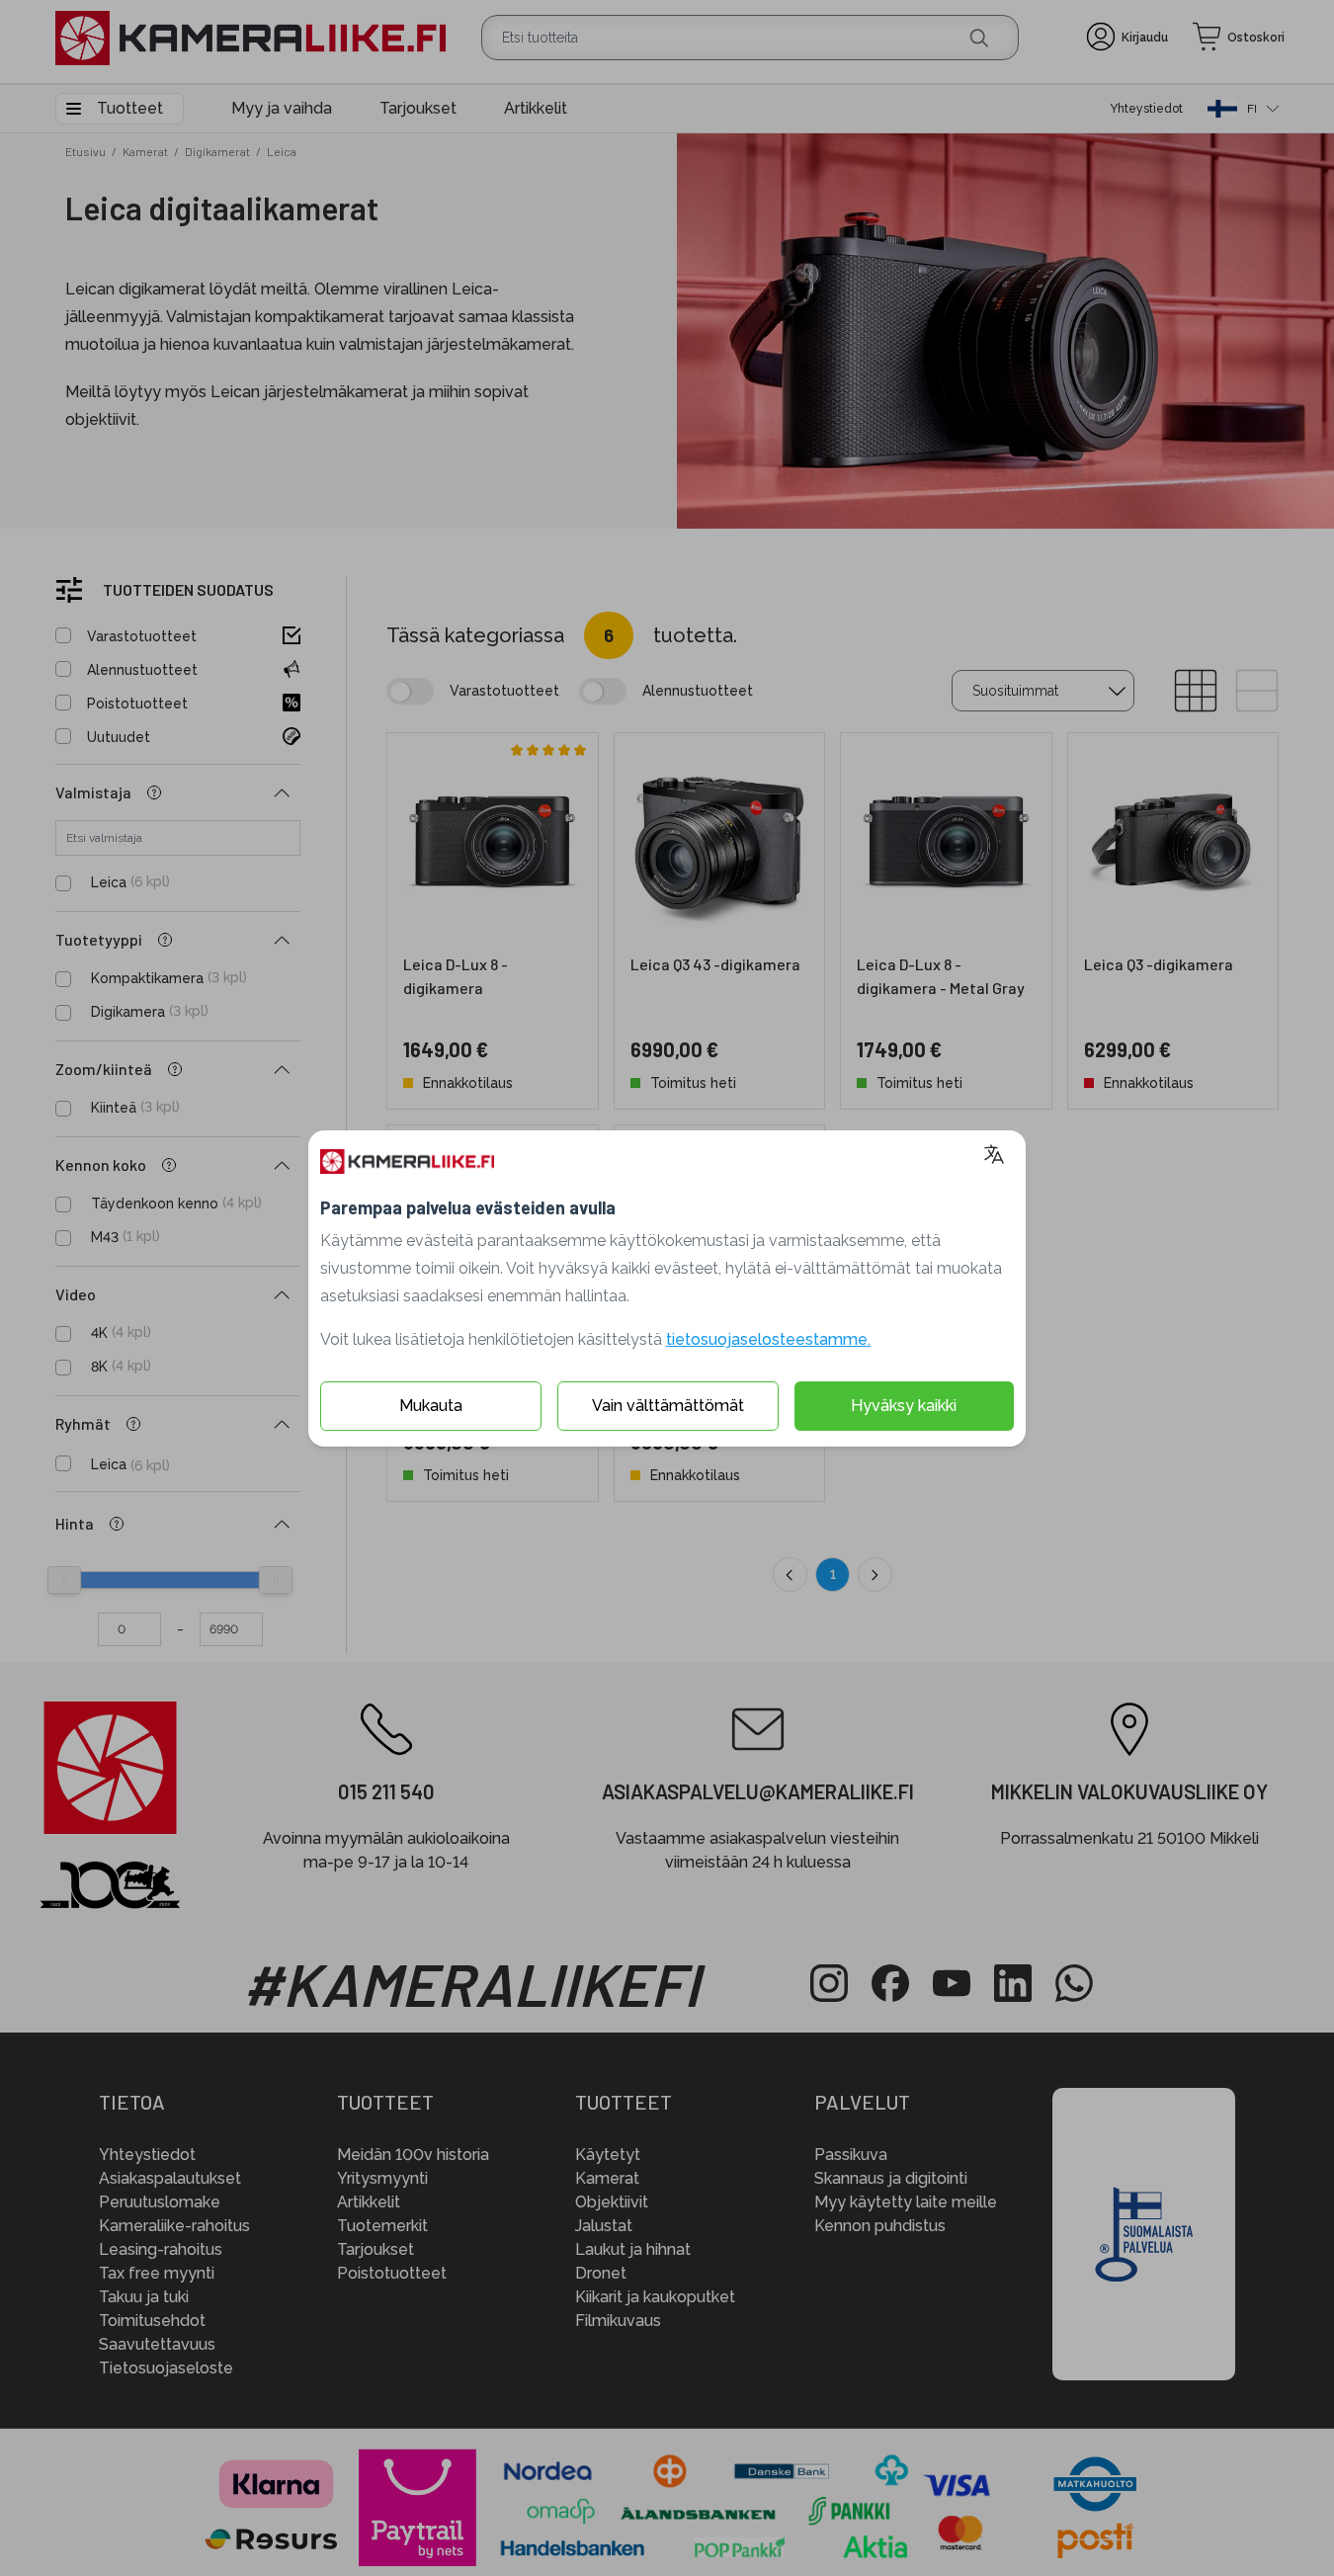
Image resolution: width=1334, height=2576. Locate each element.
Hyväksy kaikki (904, 1406)
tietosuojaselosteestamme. (768, 1339)
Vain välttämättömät (668, 1406)
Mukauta (431, 1406)
